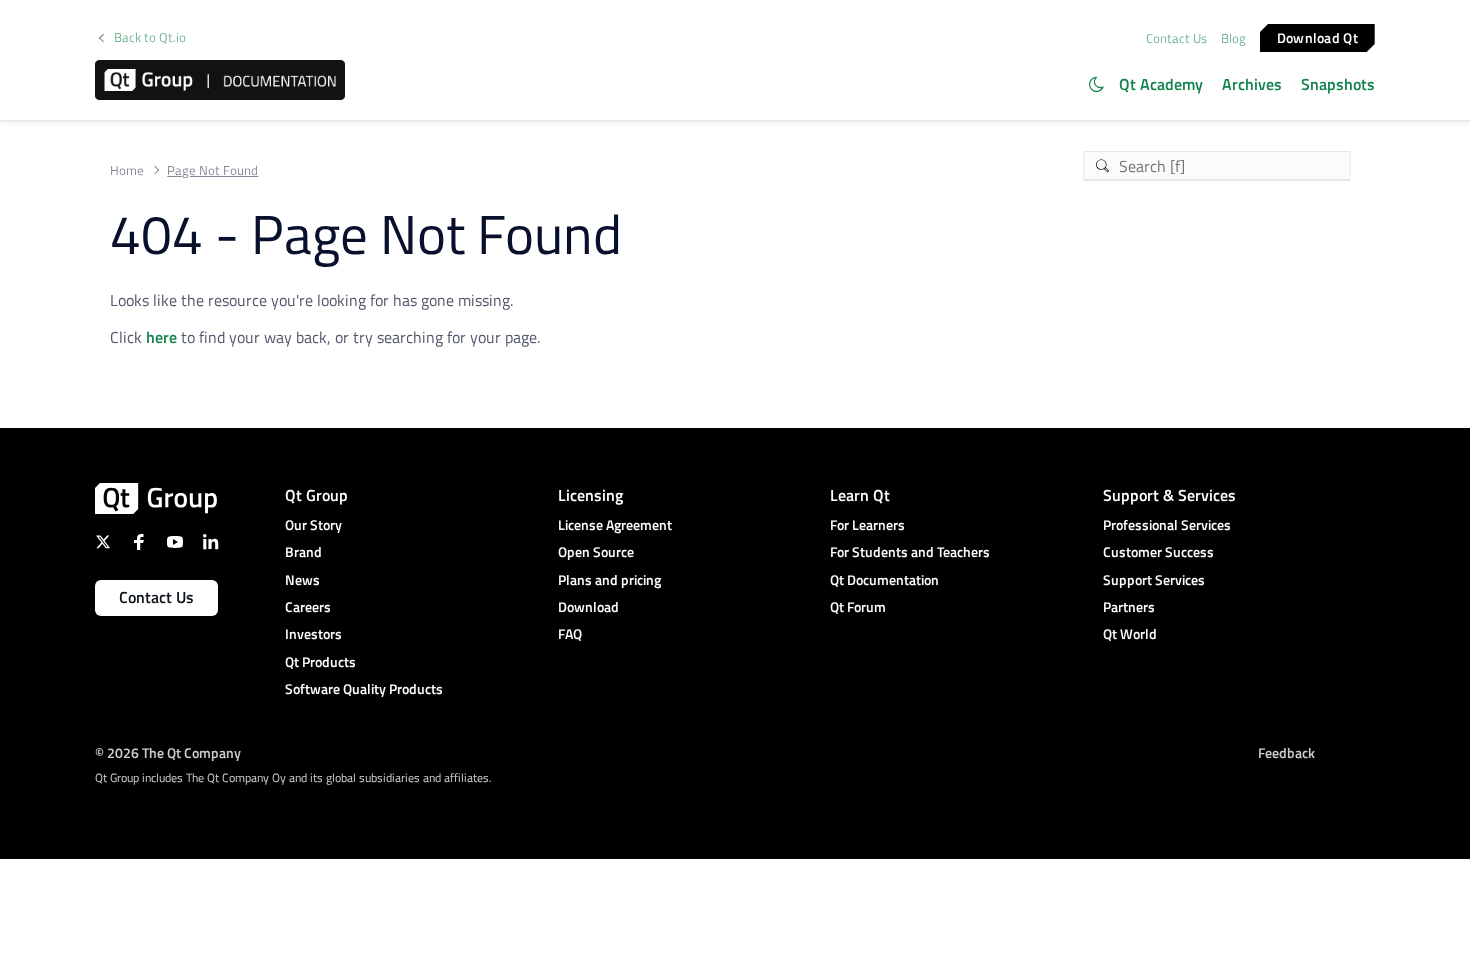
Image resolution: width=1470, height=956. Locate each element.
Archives (1252, 84)
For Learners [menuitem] (867, 524)
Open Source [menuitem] (596, 551)
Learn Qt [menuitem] (860, 495)
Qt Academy (1161, 84)
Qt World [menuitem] (1130, 633)
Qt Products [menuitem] (320, 661)
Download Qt (1317, 36)
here (161, 337)
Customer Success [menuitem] (1158, 551)
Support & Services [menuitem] (1169, 495)
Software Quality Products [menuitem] (364, 688)
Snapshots (1338, 84)
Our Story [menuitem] (313, 524)
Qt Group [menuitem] (316, 495)
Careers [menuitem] (308, 606)
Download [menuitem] (588, 606)
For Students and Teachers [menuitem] (910, 551)
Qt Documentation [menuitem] (884, 579)
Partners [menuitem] (1129, 606)
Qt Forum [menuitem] (858, 606)
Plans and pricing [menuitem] (609, 579)
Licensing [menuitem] (590, 495)
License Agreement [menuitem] (615, 524)
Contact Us (1176, 38)
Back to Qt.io (150, 37)
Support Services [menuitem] (1154, 579)
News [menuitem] (302, 579)
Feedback (1286, 752)
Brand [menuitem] (303, 551)
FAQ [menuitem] (570, 633)
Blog (1233, 38)
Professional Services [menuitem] (1167, 524)
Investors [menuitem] (313, 633)
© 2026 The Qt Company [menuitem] (168, 752)
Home (127, 170)
